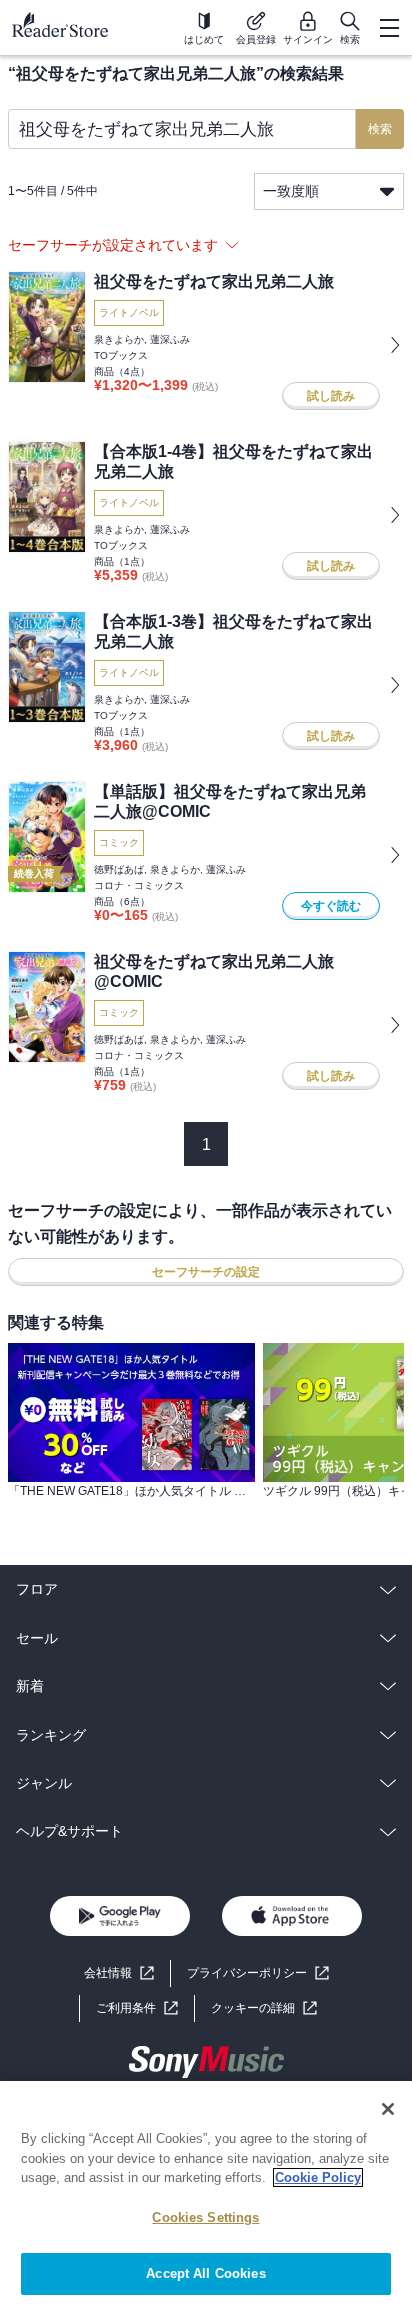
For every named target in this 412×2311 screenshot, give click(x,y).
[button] (264, 2008)
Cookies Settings (205, 2217)
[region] (206, 2196)
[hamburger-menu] (389, 28)
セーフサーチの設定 (206, 1272)
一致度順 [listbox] (291, 191)
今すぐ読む (331, 906)
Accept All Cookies (205, 2273)
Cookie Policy (318, 2177)
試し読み (331, 396)
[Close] (388, 2109)
